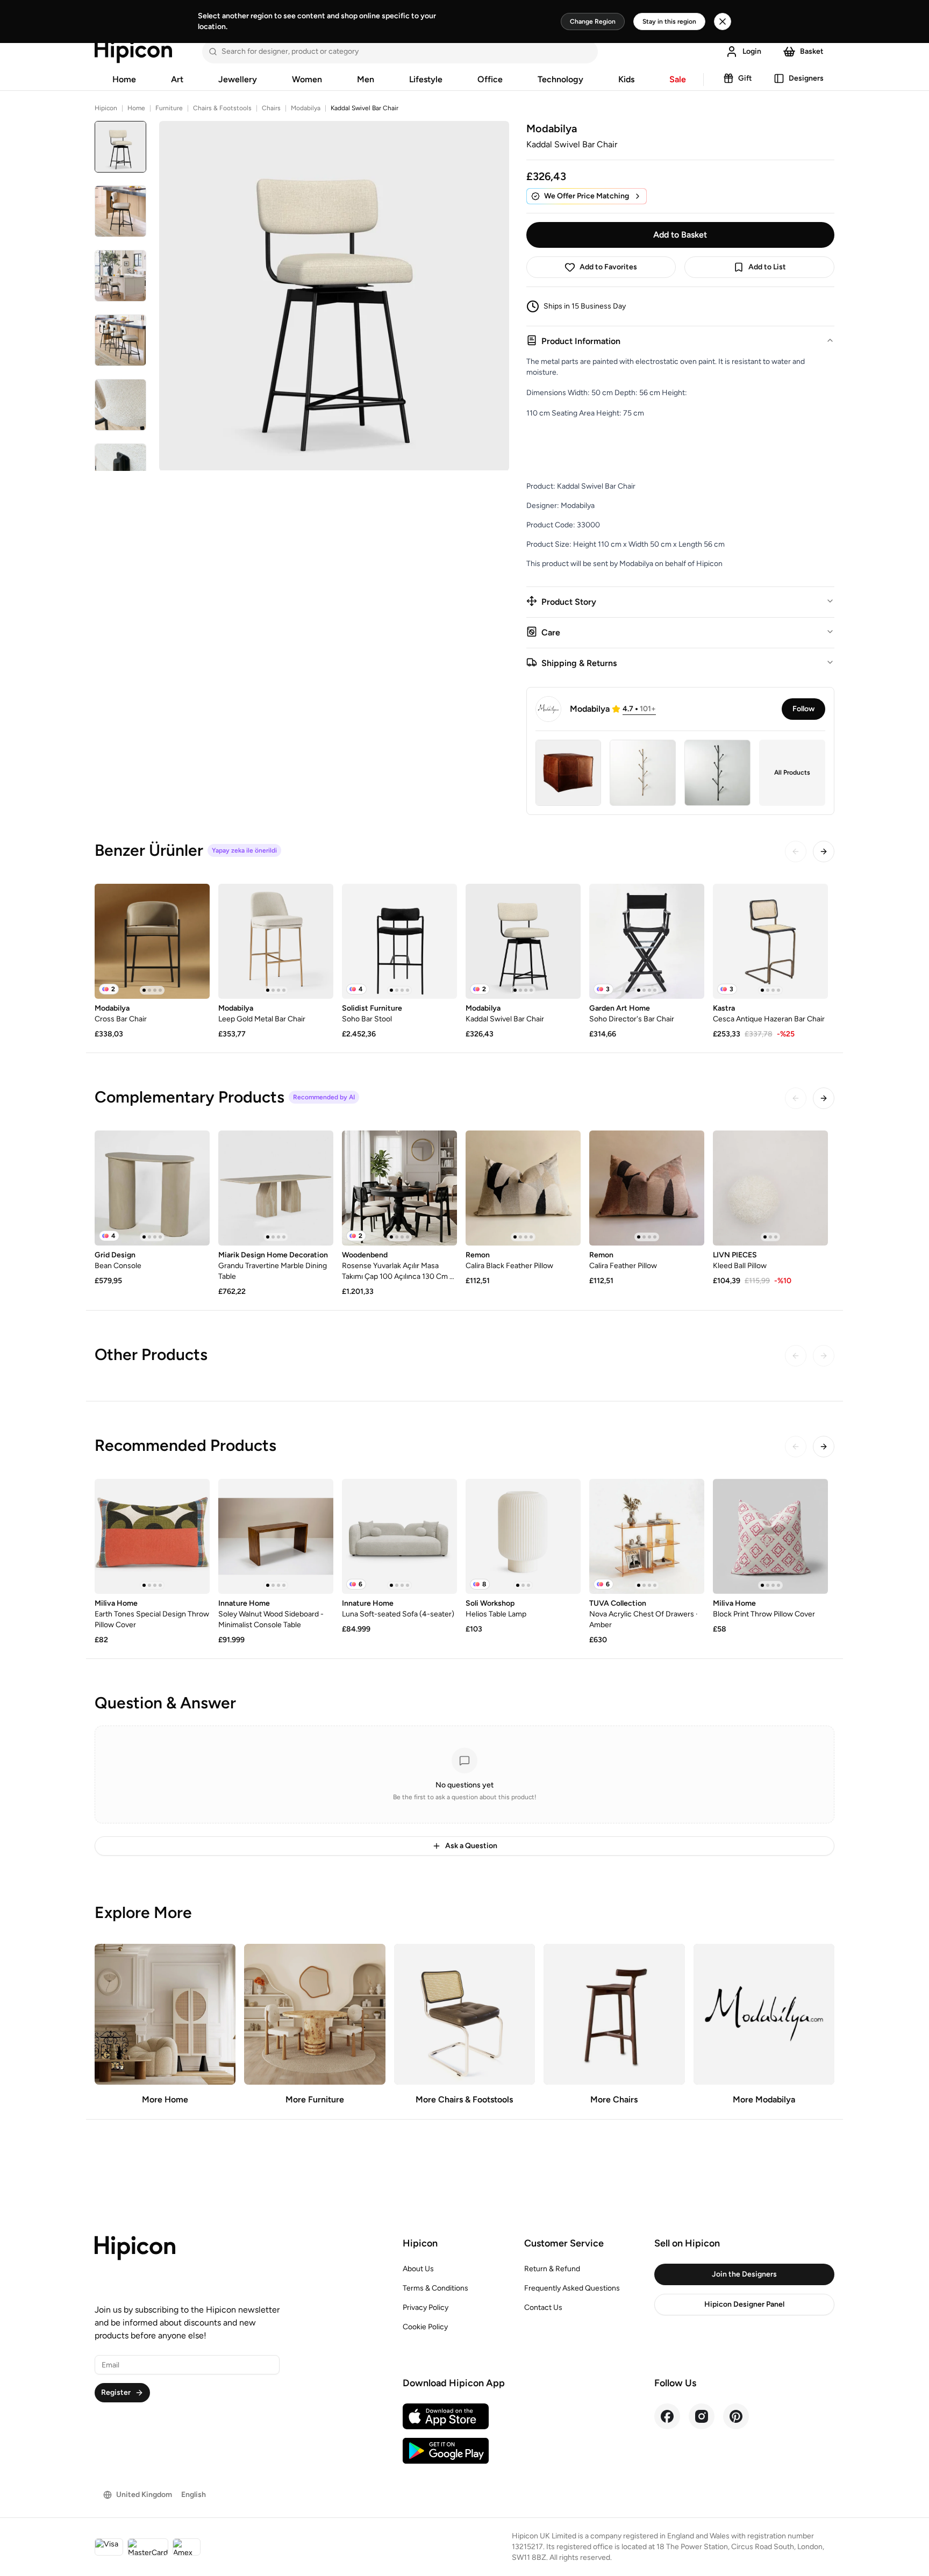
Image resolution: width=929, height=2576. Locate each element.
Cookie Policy (425, 2327)
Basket (812, 51)
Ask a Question (471, 1846)
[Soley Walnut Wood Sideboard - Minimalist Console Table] (276, 1536)
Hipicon (106, 108)
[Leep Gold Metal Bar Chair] (276, 941)
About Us (418, 2269)
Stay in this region (669, 22)
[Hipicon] (133, 52)
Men (366, 79)
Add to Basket (680, 235)
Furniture (169, 108)
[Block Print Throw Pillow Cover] (770, 1536)
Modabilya (306, 108)
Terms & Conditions (435, 2288)
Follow (803, 709)
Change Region (593, 22)
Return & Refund (552, 2269)
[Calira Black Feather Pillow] (523, 1188)
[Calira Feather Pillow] (647, 1188)
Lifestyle (426, 79)
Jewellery (238, 79)
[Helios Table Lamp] (523, 1536)
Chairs (271, 108)
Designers (806, 78)
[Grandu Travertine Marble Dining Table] (276, 1188)
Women (307, 79)
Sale (678, 79)
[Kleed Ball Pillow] (770, 1188)
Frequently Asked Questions (572, 2288)
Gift (745, 78)
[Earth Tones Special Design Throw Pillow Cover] (152, 1536)
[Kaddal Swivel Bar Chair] (523, 941)
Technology (560, 79)
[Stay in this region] (723, 22)
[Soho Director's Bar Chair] (647, 941)
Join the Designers (744, 2274)
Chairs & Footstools (222, 108)
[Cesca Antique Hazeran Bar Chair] (770, 941)
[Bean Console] (152, 1188)
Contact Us (543, 2307)
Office (490, 79)
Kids (626, 79)
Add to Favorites (608, 267)
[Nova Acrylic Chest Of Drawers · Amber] (647, 1536)
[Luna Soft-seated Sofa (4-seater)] (399, 1536)
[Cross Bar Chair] (152, 941)
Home (124, 79)
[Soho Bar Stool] (399, 941)
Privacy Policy (426, 2307)
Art (177, 79)
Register (116, 2392)
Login (752, 51)
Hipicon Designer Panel (744, 2304)
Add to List (767, 267)
